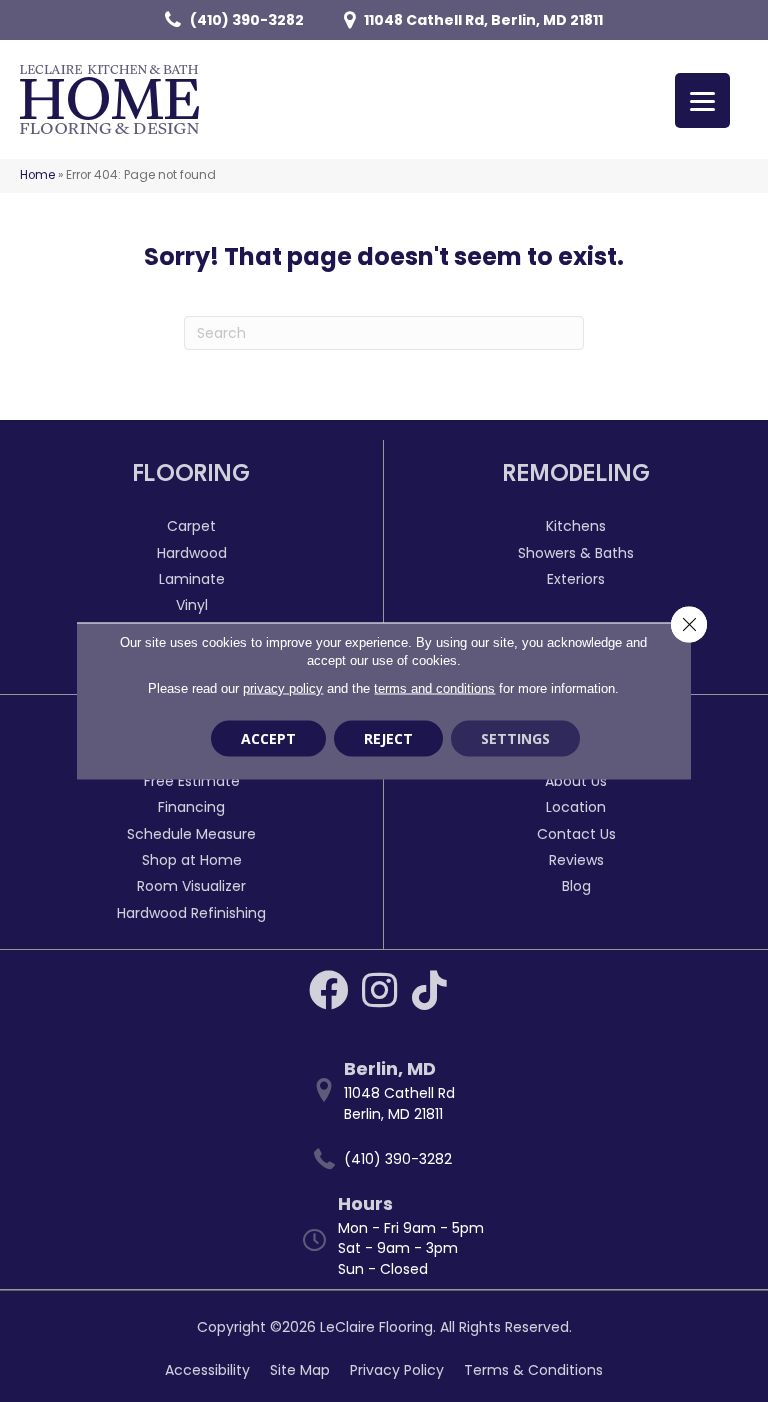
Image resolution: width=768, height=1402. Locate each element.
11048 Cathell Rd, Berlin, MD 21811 (483, 20)
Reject (388, 738)
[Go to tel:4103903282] (394, 1159)
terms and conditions (434, 688)
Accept (268, 738)
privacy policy (283, 688)
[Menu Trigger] (702, 100)
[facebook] (329, 990)
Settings (515, 738)
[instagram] (379, 990)
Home (37, 175)
